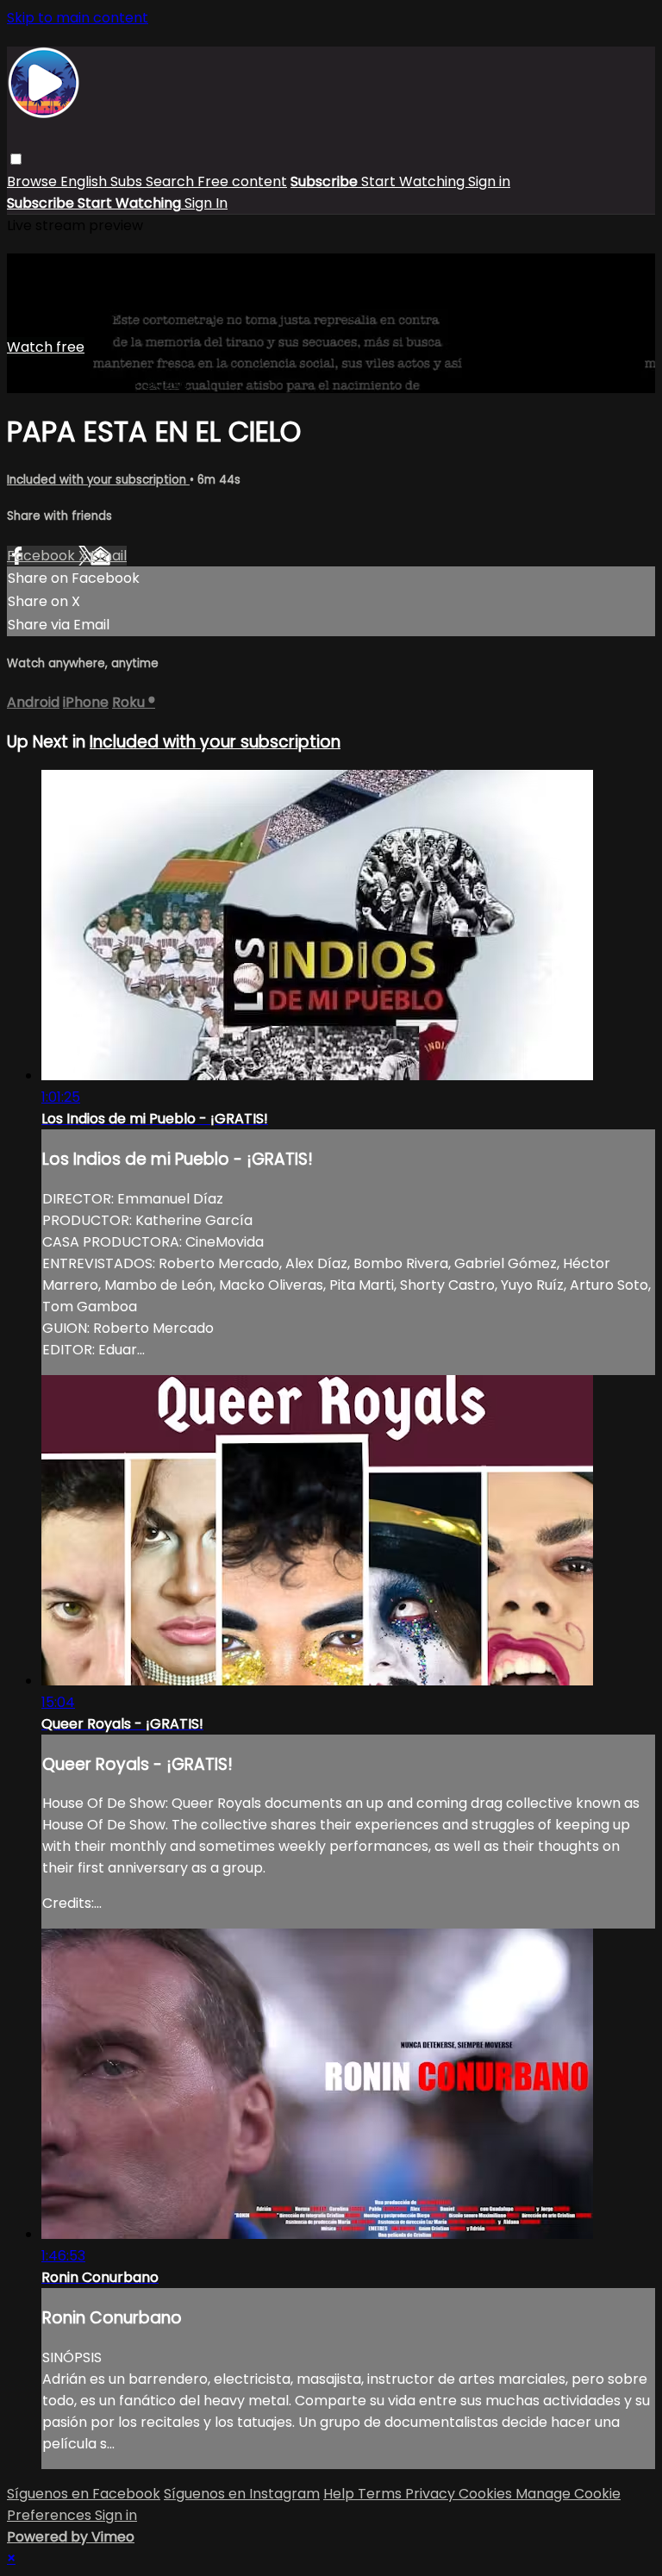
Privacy (432, 2494)
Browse (34, 181)
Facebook (43, 556)
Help (340, 2494)
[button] (16, 159)
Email (109, 556)
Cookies (487, 2494)
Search (172, 181)
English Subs (103, 181)
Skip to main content (78, 18)
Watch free (46, 347)
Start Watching (415, 181)
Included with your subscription (98, 480)
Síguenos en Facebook (84, 2494)
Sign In (206, 203)
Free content (242, 181)
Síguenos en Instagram (242, 2494)
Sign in (489, 181)
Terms (381, 2494)
